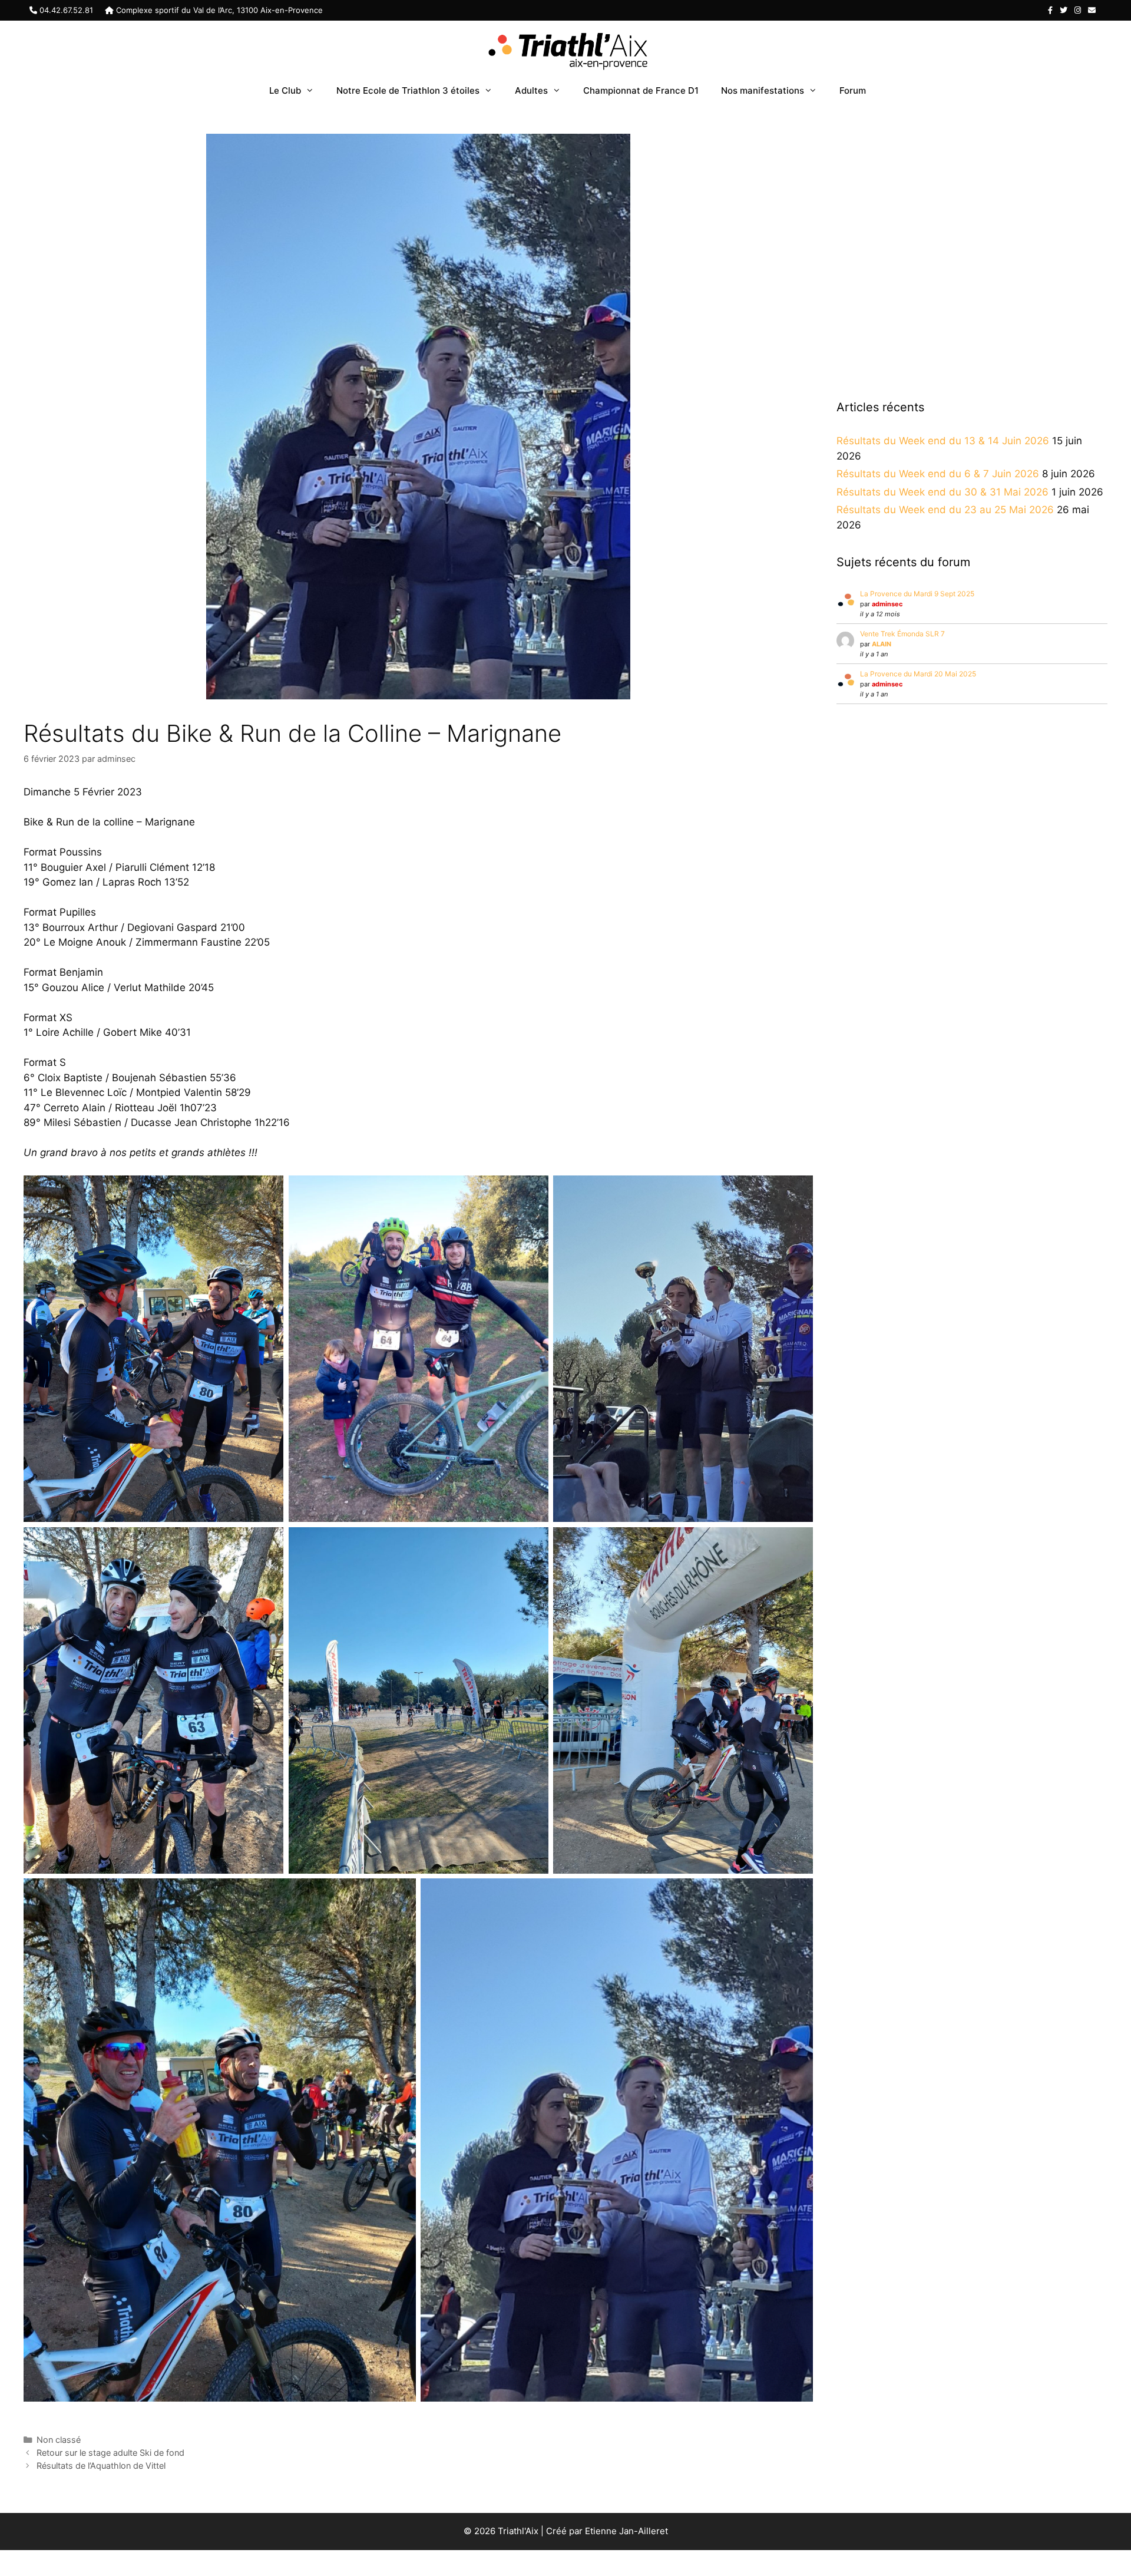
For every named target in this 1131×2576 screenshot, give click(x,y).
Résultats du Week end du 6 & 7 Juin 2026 (938, 474)
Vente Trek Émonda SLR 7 (902, 634)
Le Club (285, 90)
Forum (853, 90)
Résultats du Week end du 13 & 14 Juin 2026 (943, 441)
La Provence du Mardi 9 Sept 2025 (917, 594)
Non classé (59, 2440)
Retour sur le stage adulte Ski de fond (110, 2453)
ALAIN (882, 644)
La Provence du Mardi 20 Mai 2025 (918, 674)
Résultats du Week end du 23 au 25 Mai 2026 (945, 510)
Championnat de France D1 (641, 90)
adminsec (887, 604)
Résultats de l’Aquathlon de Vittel (101, 2466)
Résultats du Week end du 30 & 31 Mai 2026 (943, 492)
